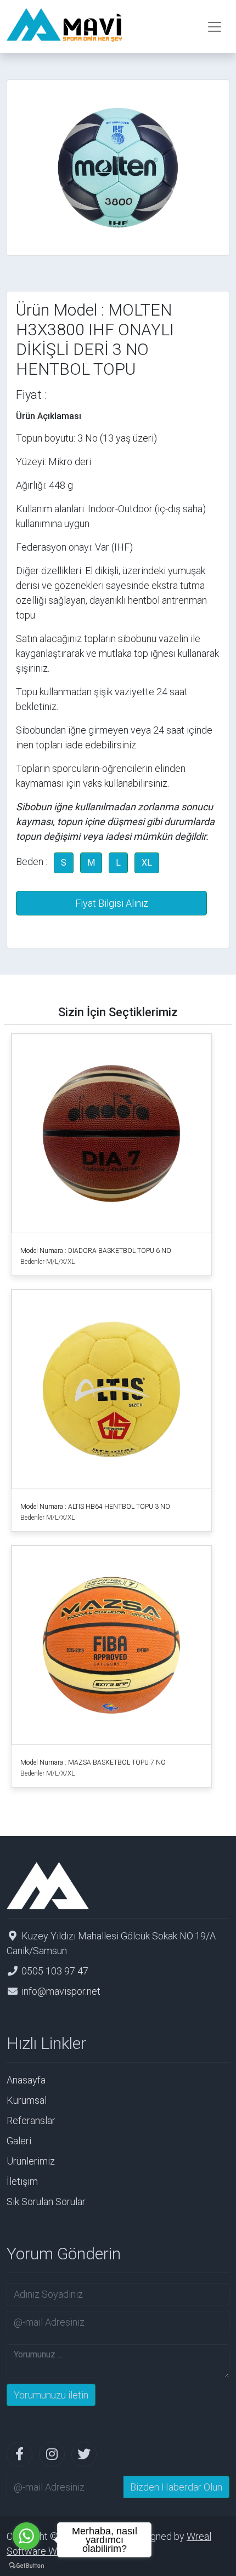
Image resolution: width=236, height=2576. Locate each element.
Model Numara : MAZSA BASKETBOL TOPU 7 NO (93, 1762)
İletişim (22, 2181)
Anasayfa (26, 2080)
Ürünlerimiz (31, 2161)
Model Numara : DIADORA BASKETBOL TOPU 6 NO (96, 1251)
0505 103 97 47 (55, 1971)
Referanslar (31, 2120)
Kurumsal (27, 2100)
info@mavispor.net (61, 1991)
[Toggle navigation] (215, 27)
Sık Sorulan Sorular (46, 2202)
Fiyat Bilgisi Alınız (112, 903)
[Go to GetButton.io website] (26, 2565)
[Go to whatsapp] (26, 2536)
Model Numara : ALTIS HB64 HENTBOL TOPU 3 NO (95, 1507)
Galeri (19, 2141)
